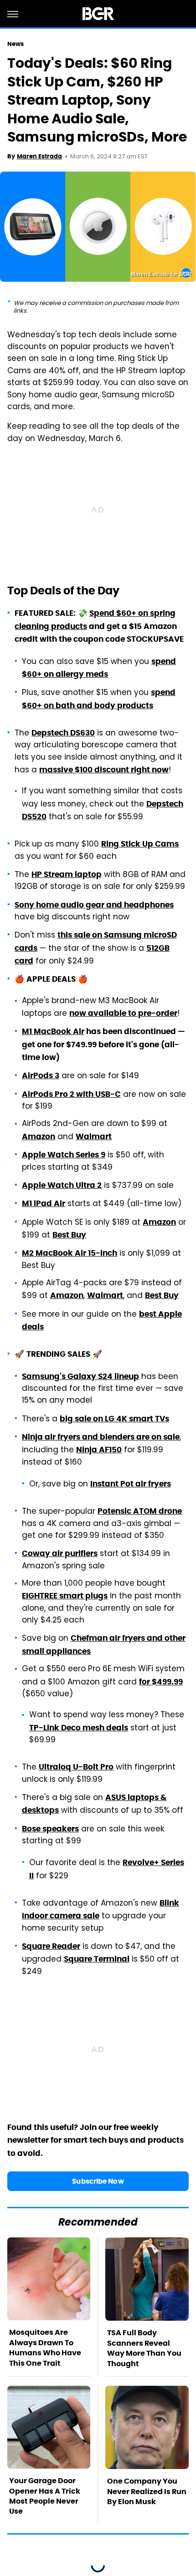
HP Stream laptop (67, 874)
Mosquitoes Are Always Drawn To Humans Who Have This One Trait (45, 2348)
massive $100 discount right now (104, 770)
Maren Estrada (39, 156)
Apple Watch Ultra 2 (62, 1185)
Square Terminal (97, 1959)
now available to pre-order (123, 1013)
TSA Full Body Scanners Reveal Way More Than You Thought (144, 2348)
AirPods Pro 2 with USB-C (71, 1094)
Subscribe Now (98, 2181)
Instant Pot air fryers (131, 1484)
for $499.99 (161, 1682)
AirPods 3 (41, 1075)
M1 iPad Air (44, 1203)
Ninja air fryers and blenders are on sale (101, 1437)
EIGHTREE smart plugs (65, 1596)
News (15, 44)
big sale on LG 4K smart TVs (114, 1419)
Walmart (94, 1136)
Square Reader (51, 1946)
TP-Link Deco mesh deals (79, 1728)
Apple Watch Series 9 (64, 1155)
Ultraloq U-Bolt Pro (76, 1767)
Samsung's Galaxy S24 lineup (80, 1376)
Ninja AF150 (99, 1450)
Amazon (39, 1136)
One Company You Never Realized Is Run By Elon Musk (147, 2491)
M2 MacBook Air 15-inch (70, 1253)
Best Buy (69, 1235)
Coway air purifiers (60, 1553)
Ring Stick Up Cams (140, 844)
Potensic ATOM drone (140, 1511)
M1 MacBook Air (53, 1031)
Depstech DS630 (63, 733)
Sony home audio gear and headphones (94, 905)
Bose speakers (50, 1829)
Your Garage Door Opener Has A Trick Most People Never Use (45, 2496)
